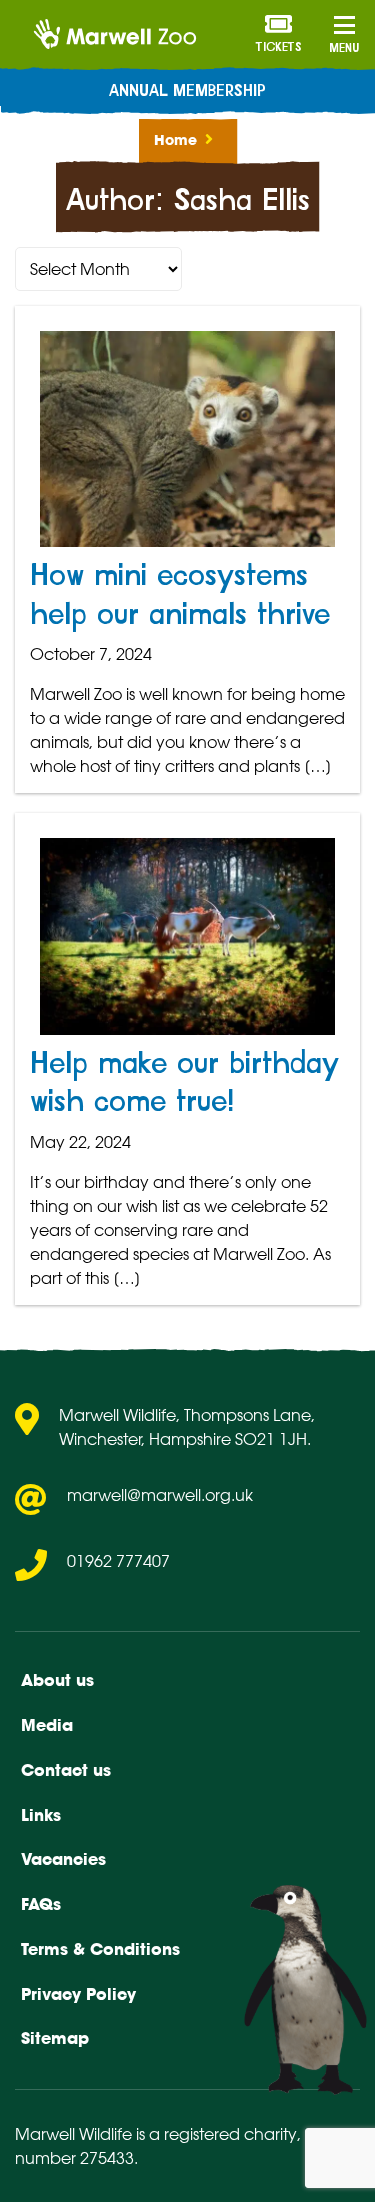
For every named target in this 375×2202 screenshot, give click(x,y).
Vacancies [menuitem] (63, 1859)
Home (175, 140)
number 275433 (74, 2158)
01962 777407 (118, 1561)
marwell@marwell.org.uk (160, 1495)
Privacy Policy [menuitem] (78, 1994)
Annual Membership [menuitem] (187, 91)
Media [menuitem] (47, 1725)
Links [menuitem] (41, 1815)
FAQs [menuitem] (41, 1904)
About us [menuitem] (57, 1680)
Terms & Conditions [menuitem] (100, 1949)
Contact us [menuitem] (66, 1770)
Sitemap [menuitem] (55, 2038)
